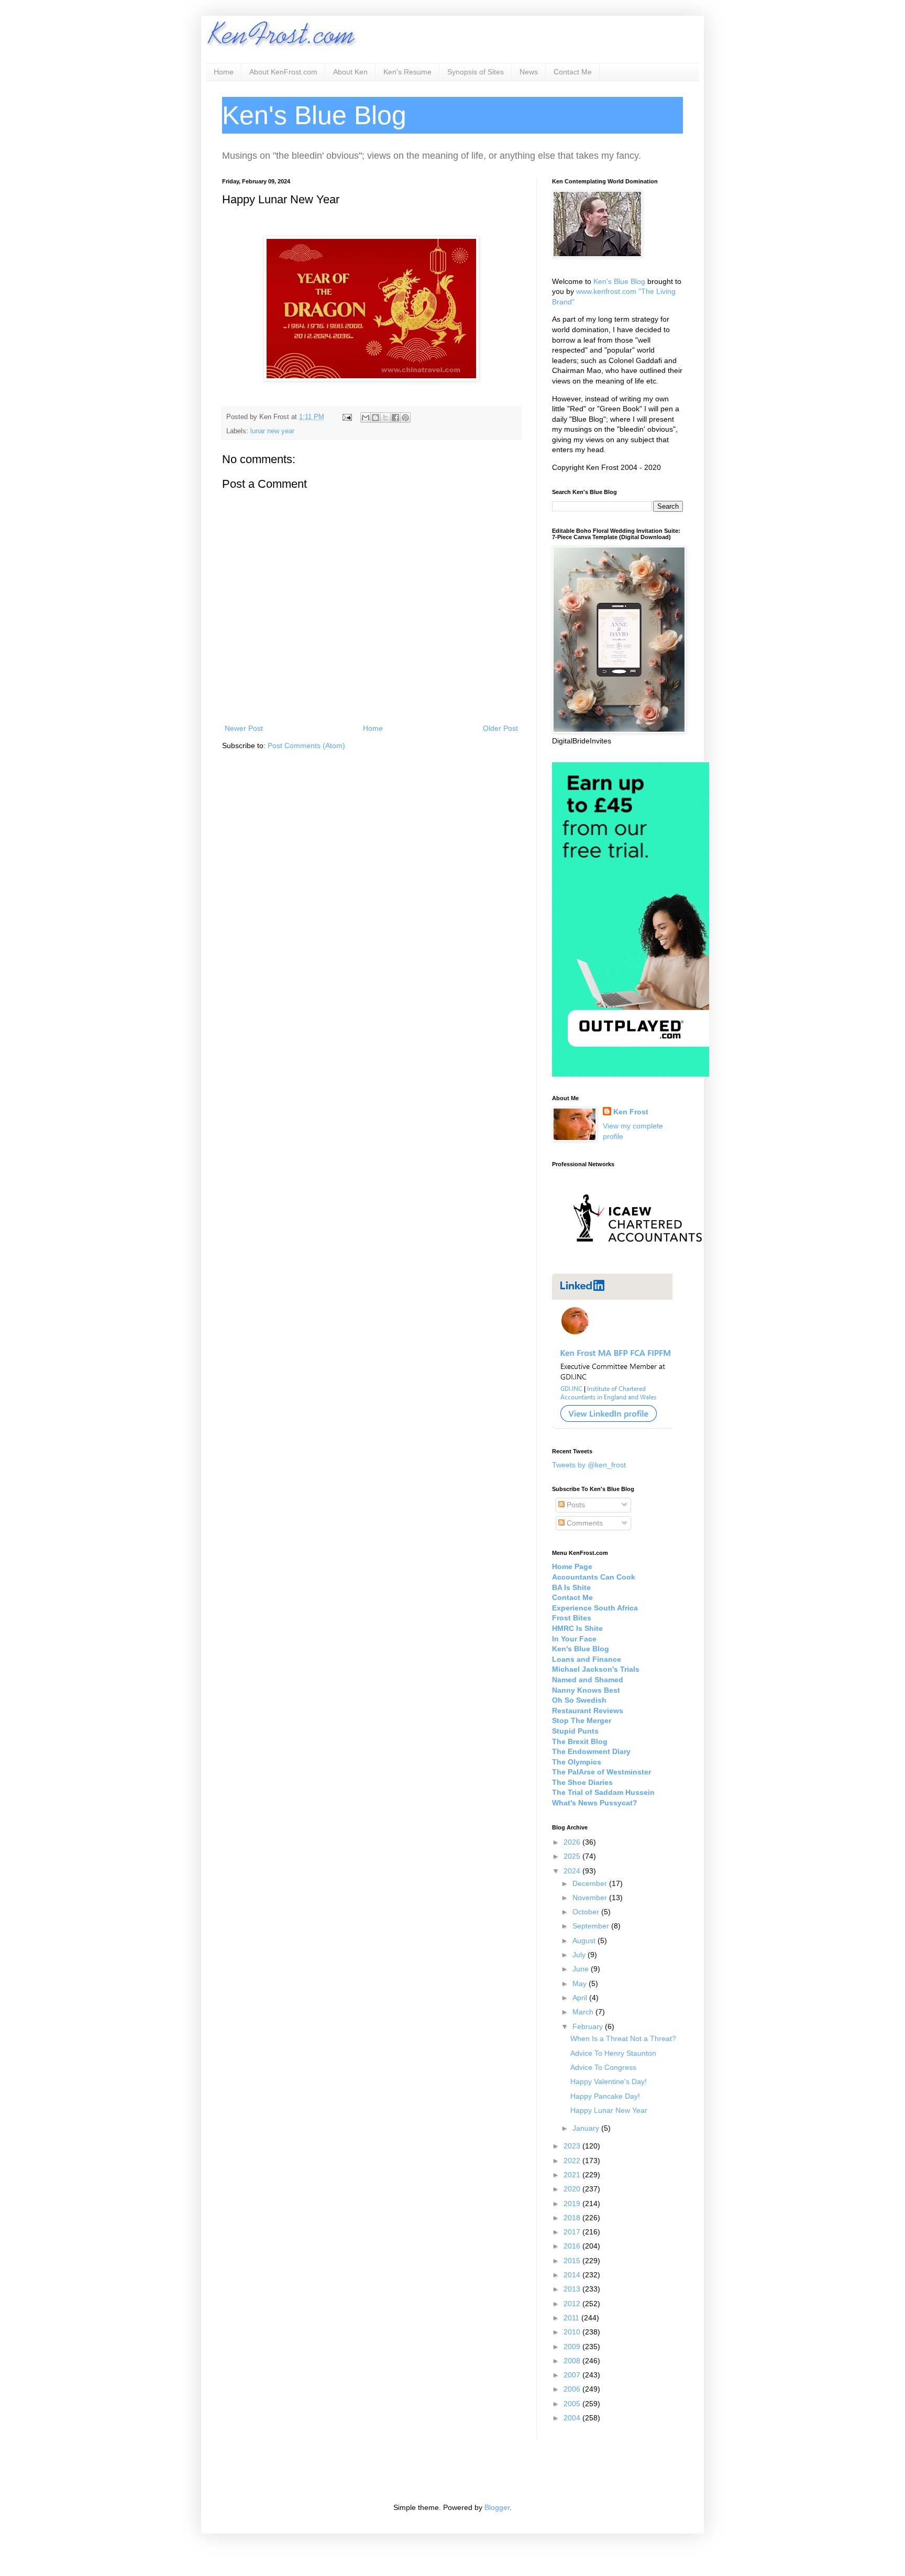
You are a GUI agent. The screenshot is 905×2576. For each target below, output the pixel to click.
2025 (573, 1856)
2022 (573, 2161)
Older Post (500, 728)
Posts (575, 1505)
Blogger (497, 2507)
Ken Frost (631, 1112)
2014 (573, 2275)
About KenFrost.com (283, 72)
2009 (573, 2347)
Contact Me (573, 72)
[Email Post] (347, 417)
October (587, 1912)
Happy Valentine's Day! (609, 2081)
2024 (573, 1871)
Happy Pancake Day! (605, 2096)
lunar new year (272, 431)
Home (224, 72)
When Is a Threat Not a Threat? (623, 2038)
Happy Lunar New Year (609, 2110)
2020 (573, 2189)
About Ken (350, 72)
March (584, 2012)
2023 (573, 2146)
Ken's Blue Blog (619, 281)
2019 (573, 2204)
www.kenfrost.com (606, 291)
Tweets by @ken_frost (589, 1465)
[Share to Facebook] (395, 418)
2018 (573, 2218)
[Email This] (366, 418)
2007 (573, 2375)
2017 (573, 2232)
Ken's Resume (407, 72)
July (580, 1955)
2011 (572, 2318)
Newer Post (244, 728)
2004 (573, 2418)
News (529, 72)
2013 (573, 2289)
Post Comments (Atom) (306, 746)
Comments (584, 1523)
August (585, 1941)
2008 (573, 2361)
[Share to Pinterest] (405, 418)
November (591, 1898)
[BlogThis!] (376, 418)
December (591, 1883)
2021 (573, 2175)
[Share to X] (385, 418)
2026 (573, 1842)
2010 (573, 2332)
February (589, 2026)
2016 (573, 2246)
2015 (573, 2261)
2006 (573, 2389)
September (592, 1926)
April (581, 1998)
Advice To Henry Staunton (613, 2053)
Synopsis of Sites (476, 72)
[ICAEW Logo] (638, 1260)
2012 (573, 2304)
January (587, 2128)
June (582, 1969)
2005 (573, 2404)
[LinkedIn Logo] (612, 1427)
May (581, 1983)
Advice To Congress (603, 2067)
